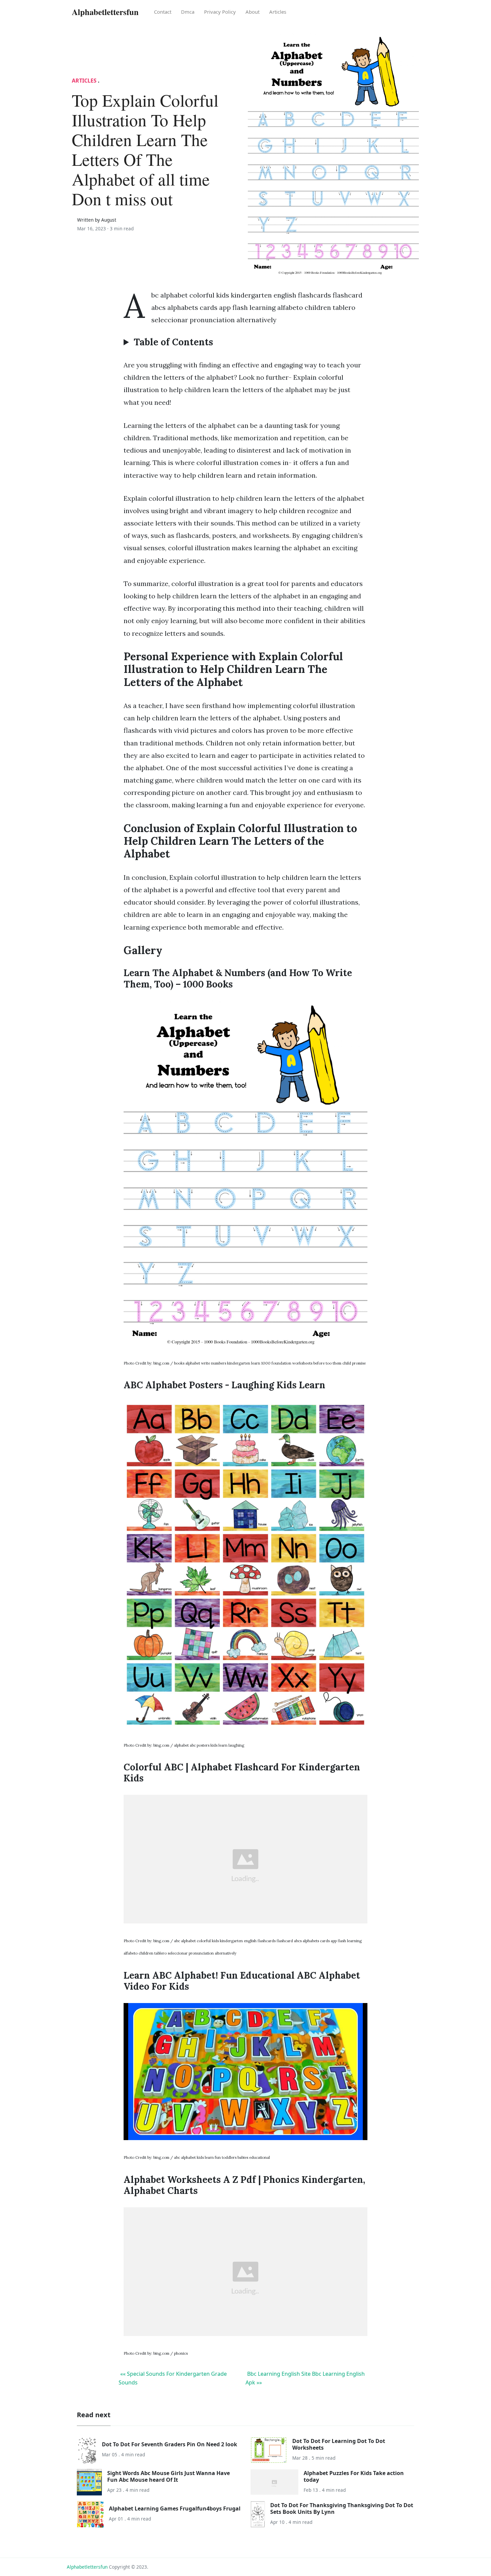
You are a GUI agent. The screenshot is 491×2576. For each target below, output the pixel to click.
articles (278, 12)
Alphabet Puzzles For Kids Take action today (354, 2476)
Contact (163, 12)
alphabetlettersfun (87, 2567)
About (253, 12)
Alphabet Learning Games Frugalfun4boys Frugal (175, 2508)
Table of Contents (173, 342)
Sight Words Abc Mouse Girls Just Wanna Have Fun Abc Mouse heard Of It (169, 2476)
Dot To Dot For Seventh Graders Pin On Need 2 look (170, 2444)
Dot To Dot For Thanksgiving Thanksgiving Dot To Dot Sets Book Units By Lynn (342, 2508)
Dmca (188, 12)
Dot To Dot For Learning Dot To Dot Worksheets (339, 2444)
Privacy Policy (220, 12)
